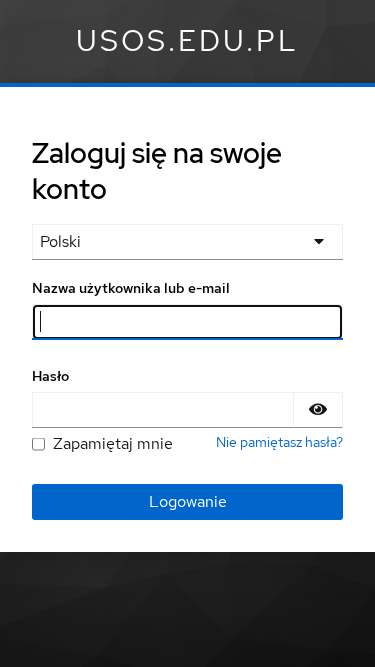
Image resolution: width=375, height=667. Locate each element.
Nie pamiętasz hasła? (279, 442)
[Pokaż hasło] (318, 410)
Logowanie (188, 501)
